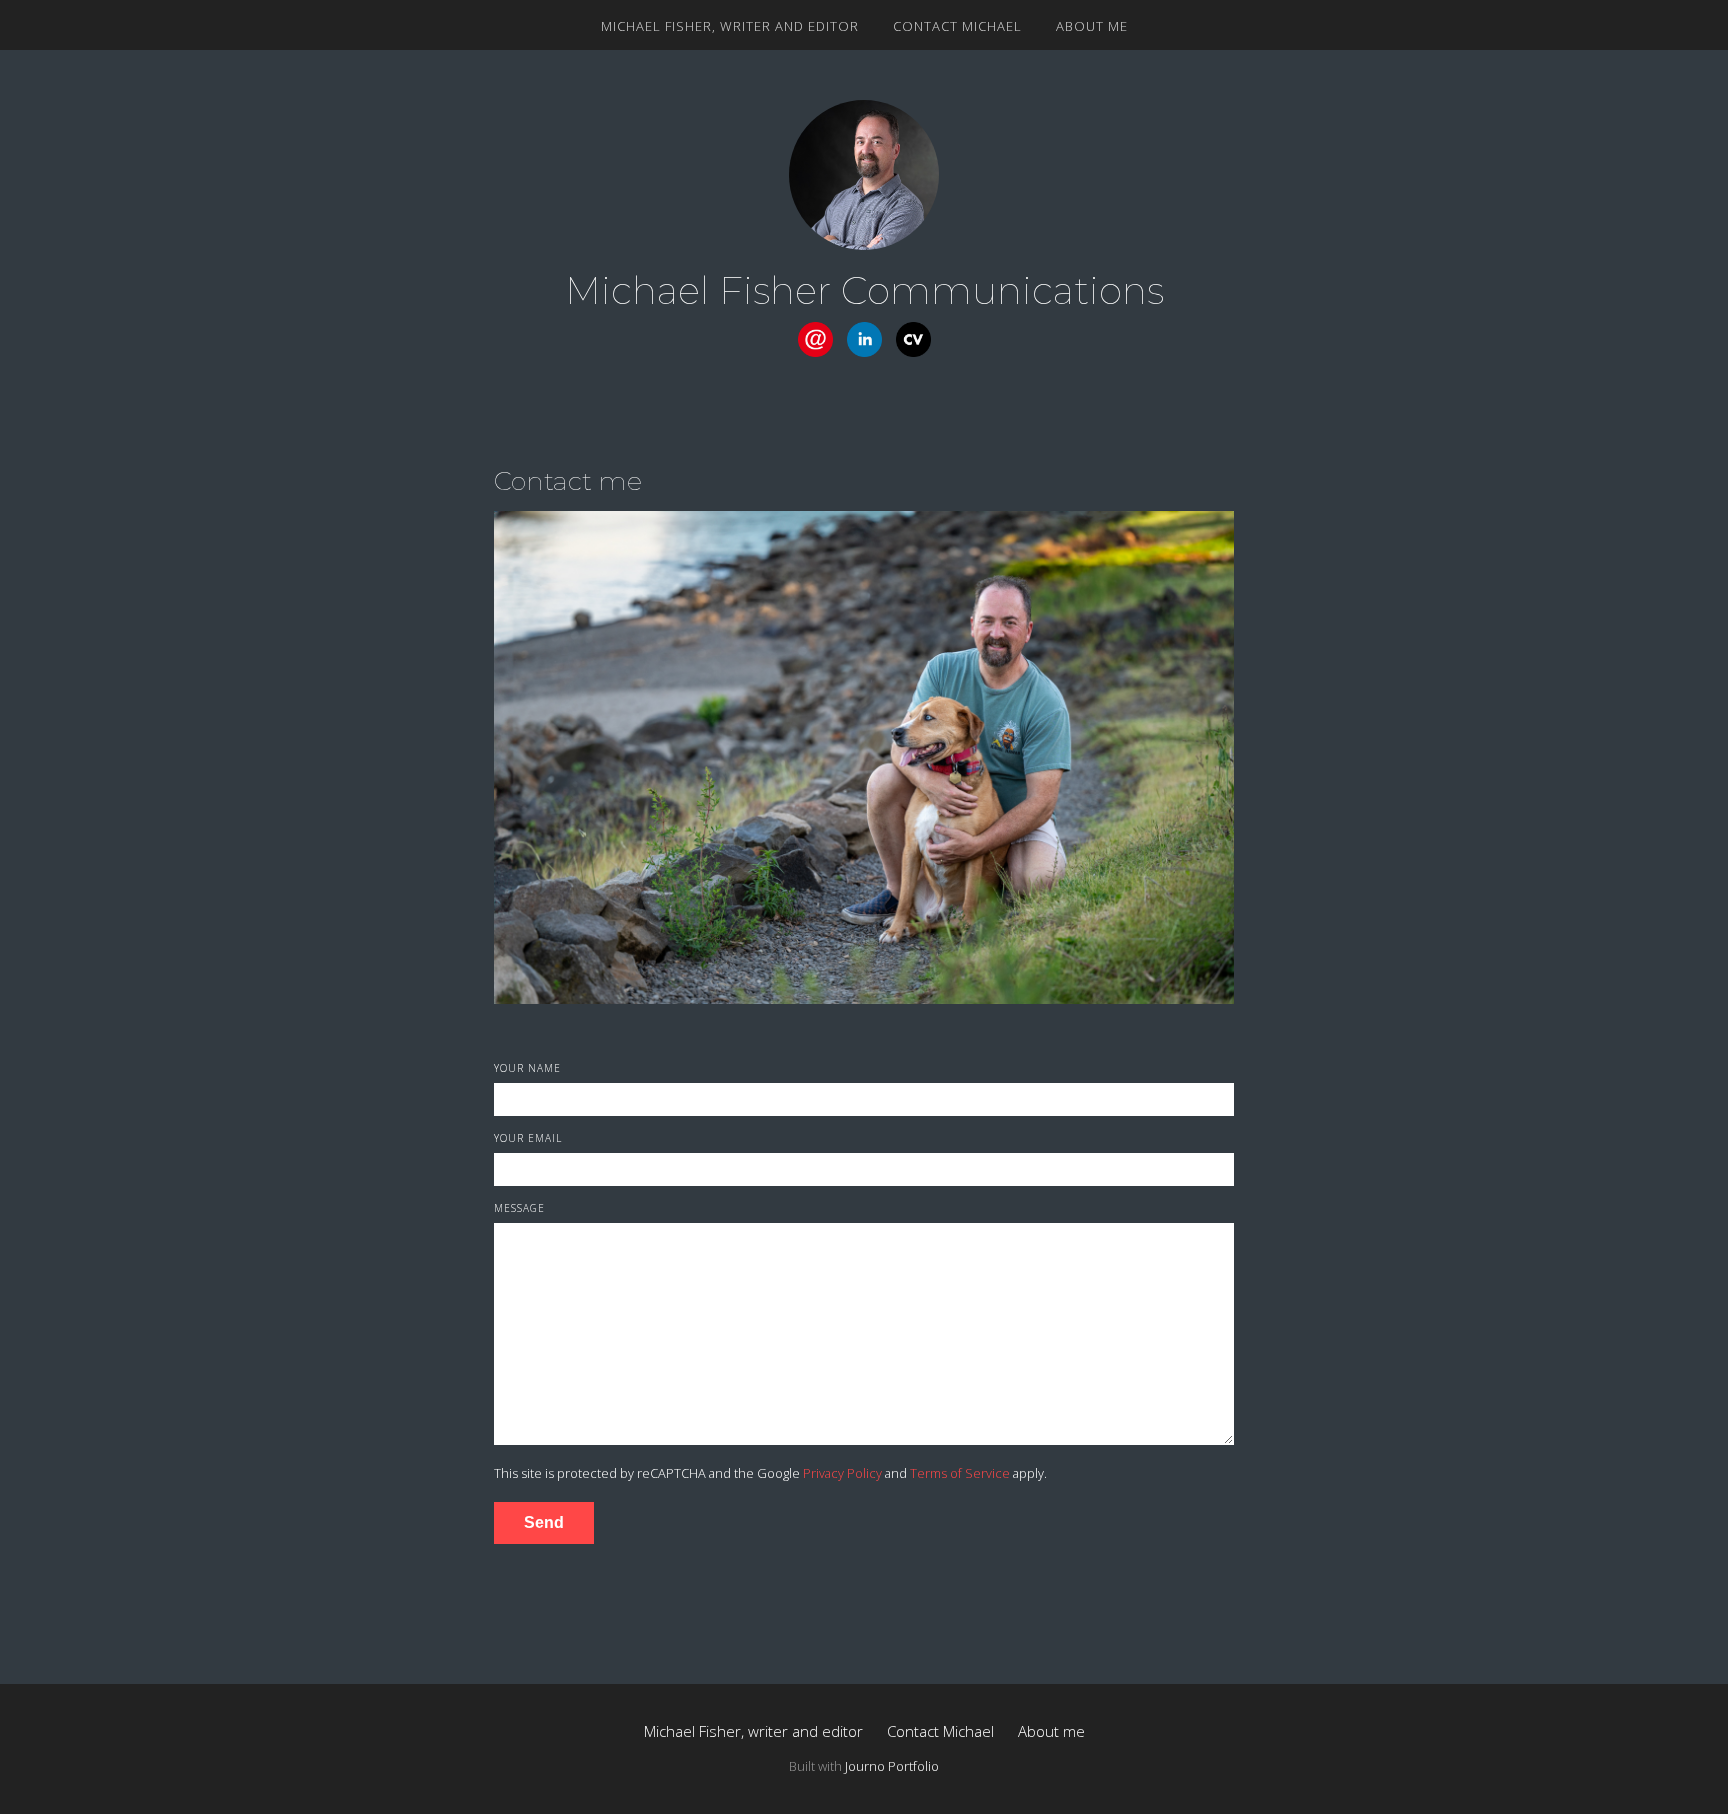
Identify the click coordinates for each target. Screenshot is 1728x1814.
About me (1092, 26)
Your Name (527, 1068)
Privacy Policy (842, 1473)
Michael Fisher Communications (864, 290)
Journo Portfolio (892, 1766)
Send (544, 1522)
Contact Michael (957, 26)
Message (519, 1208)
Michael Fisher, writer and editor (730, 26)
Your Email (528, 1138)
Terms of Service (960, 1473)
